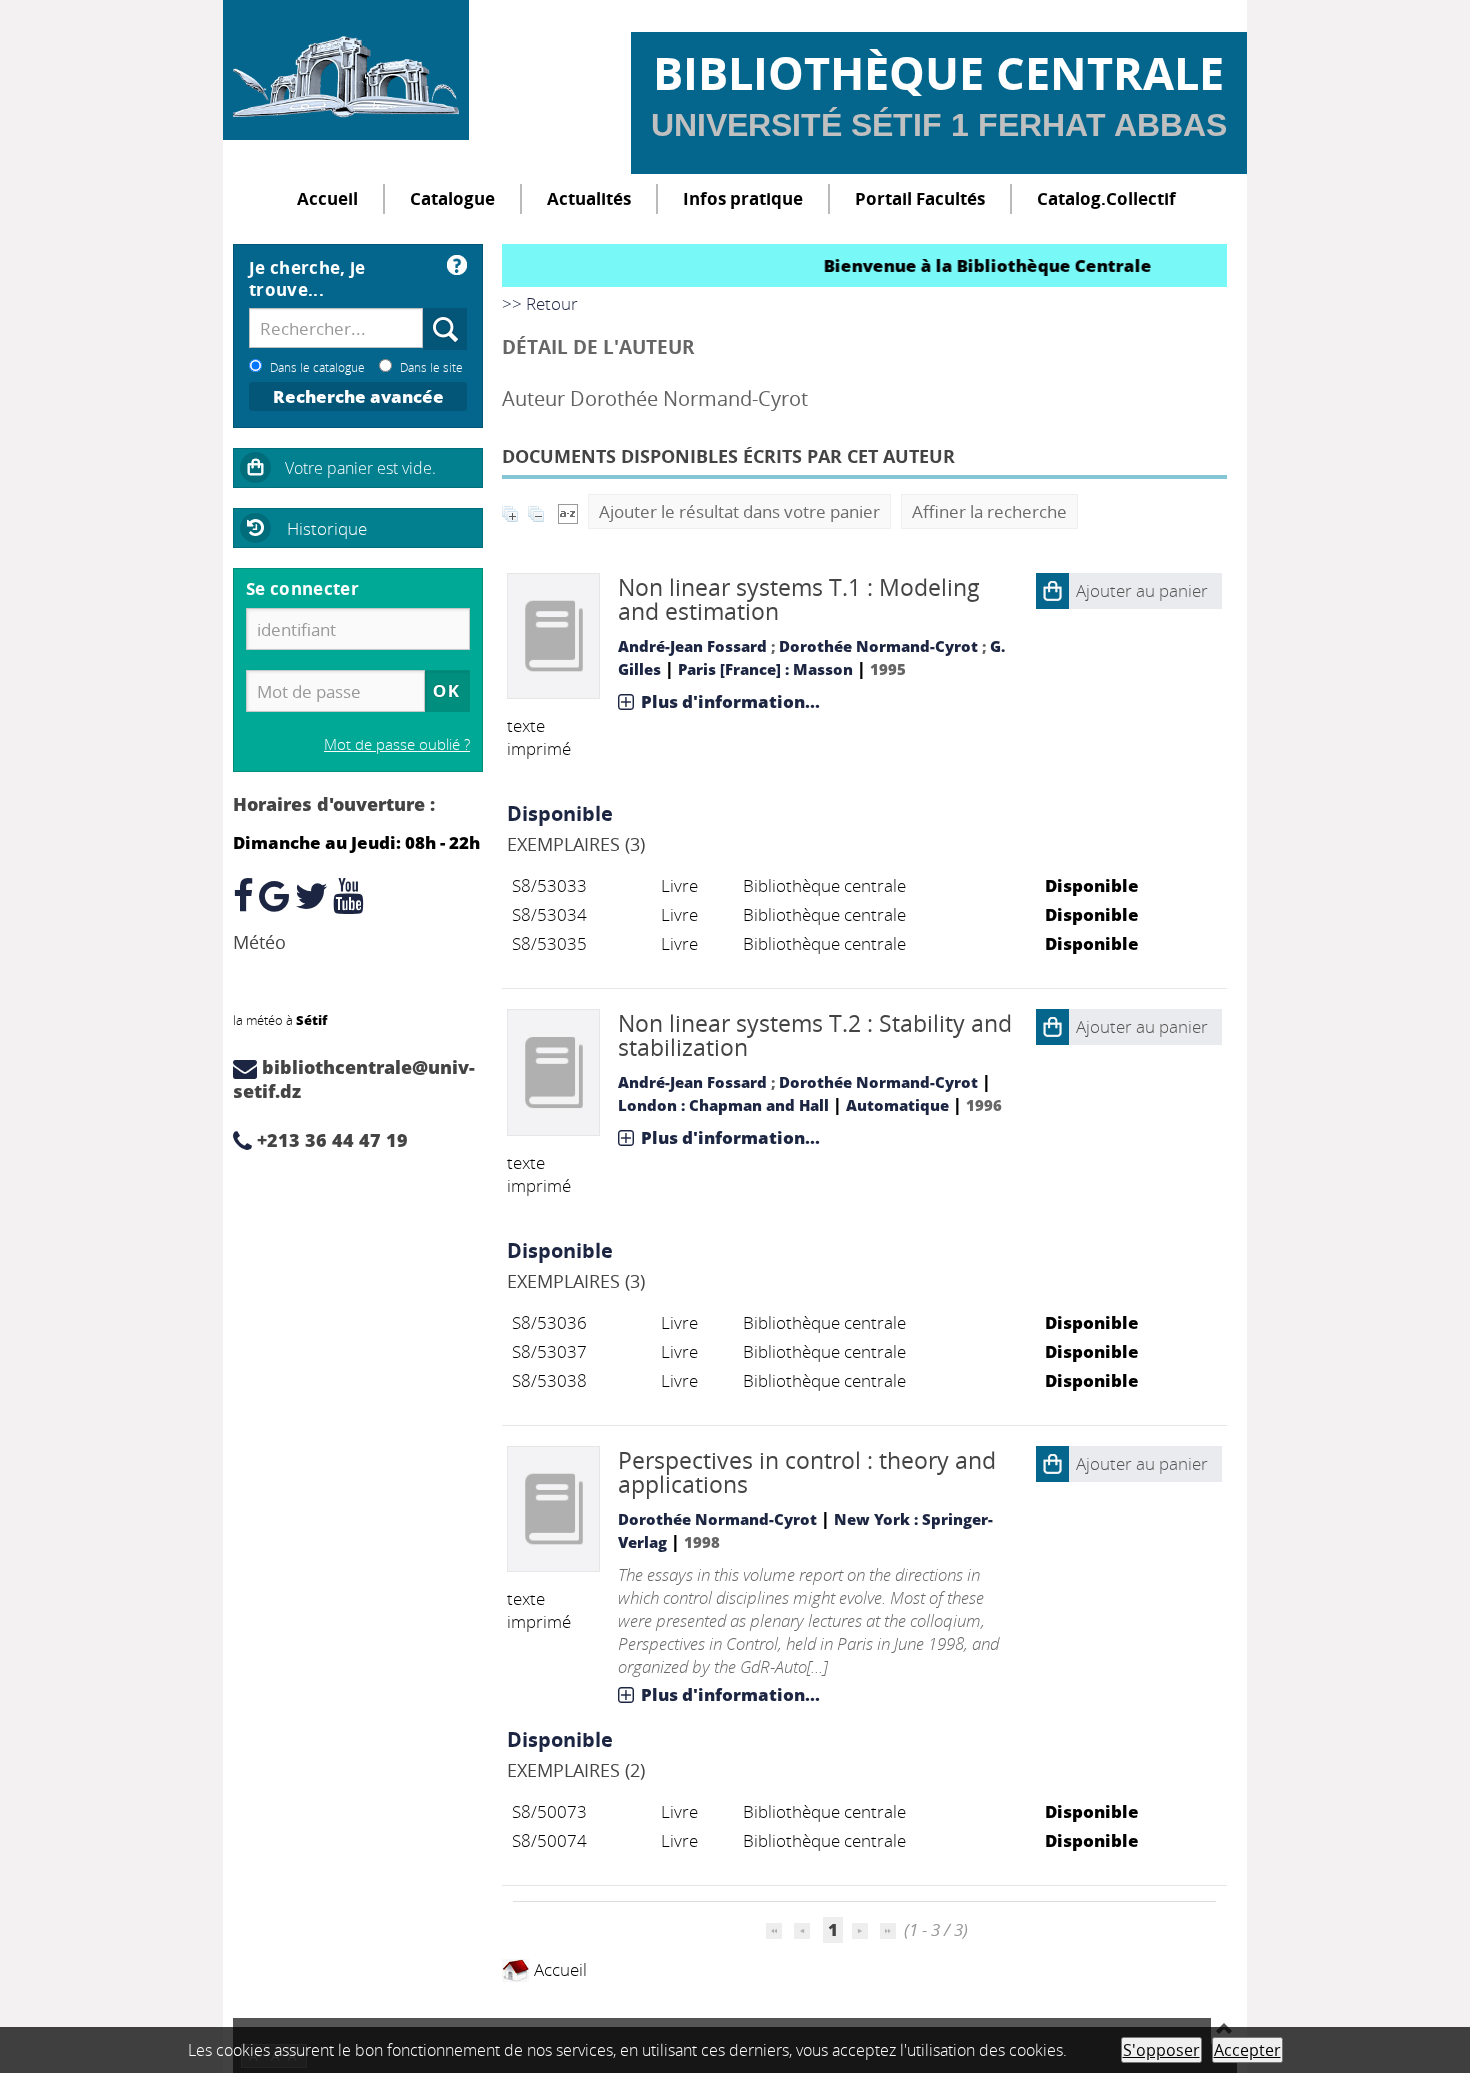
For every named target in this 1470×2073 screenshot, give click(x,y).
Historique (327, 528)
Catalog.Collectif (1106, 198)
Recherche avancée (358, 396)
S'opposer (1161, 2050)
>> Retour (540, 303)
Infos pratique (743, 198)
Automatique (897, 1105)
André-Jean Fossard (692, 646)
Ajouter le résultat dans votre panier (739, 511)
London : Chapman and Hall (723, 1105)
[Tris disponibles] (568, 511)
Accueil (327, 198)
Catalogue (452, 198)
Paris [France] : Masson (765, 669)
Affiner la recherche (989, 511)
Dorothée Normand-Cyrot (878, 646)
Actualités (589, 198)
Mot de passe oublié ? (397, 744)
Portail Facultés (920, 198)
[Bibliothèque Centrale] (346, 70)
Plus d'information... (730, 701)
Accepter (1247, 2050)
